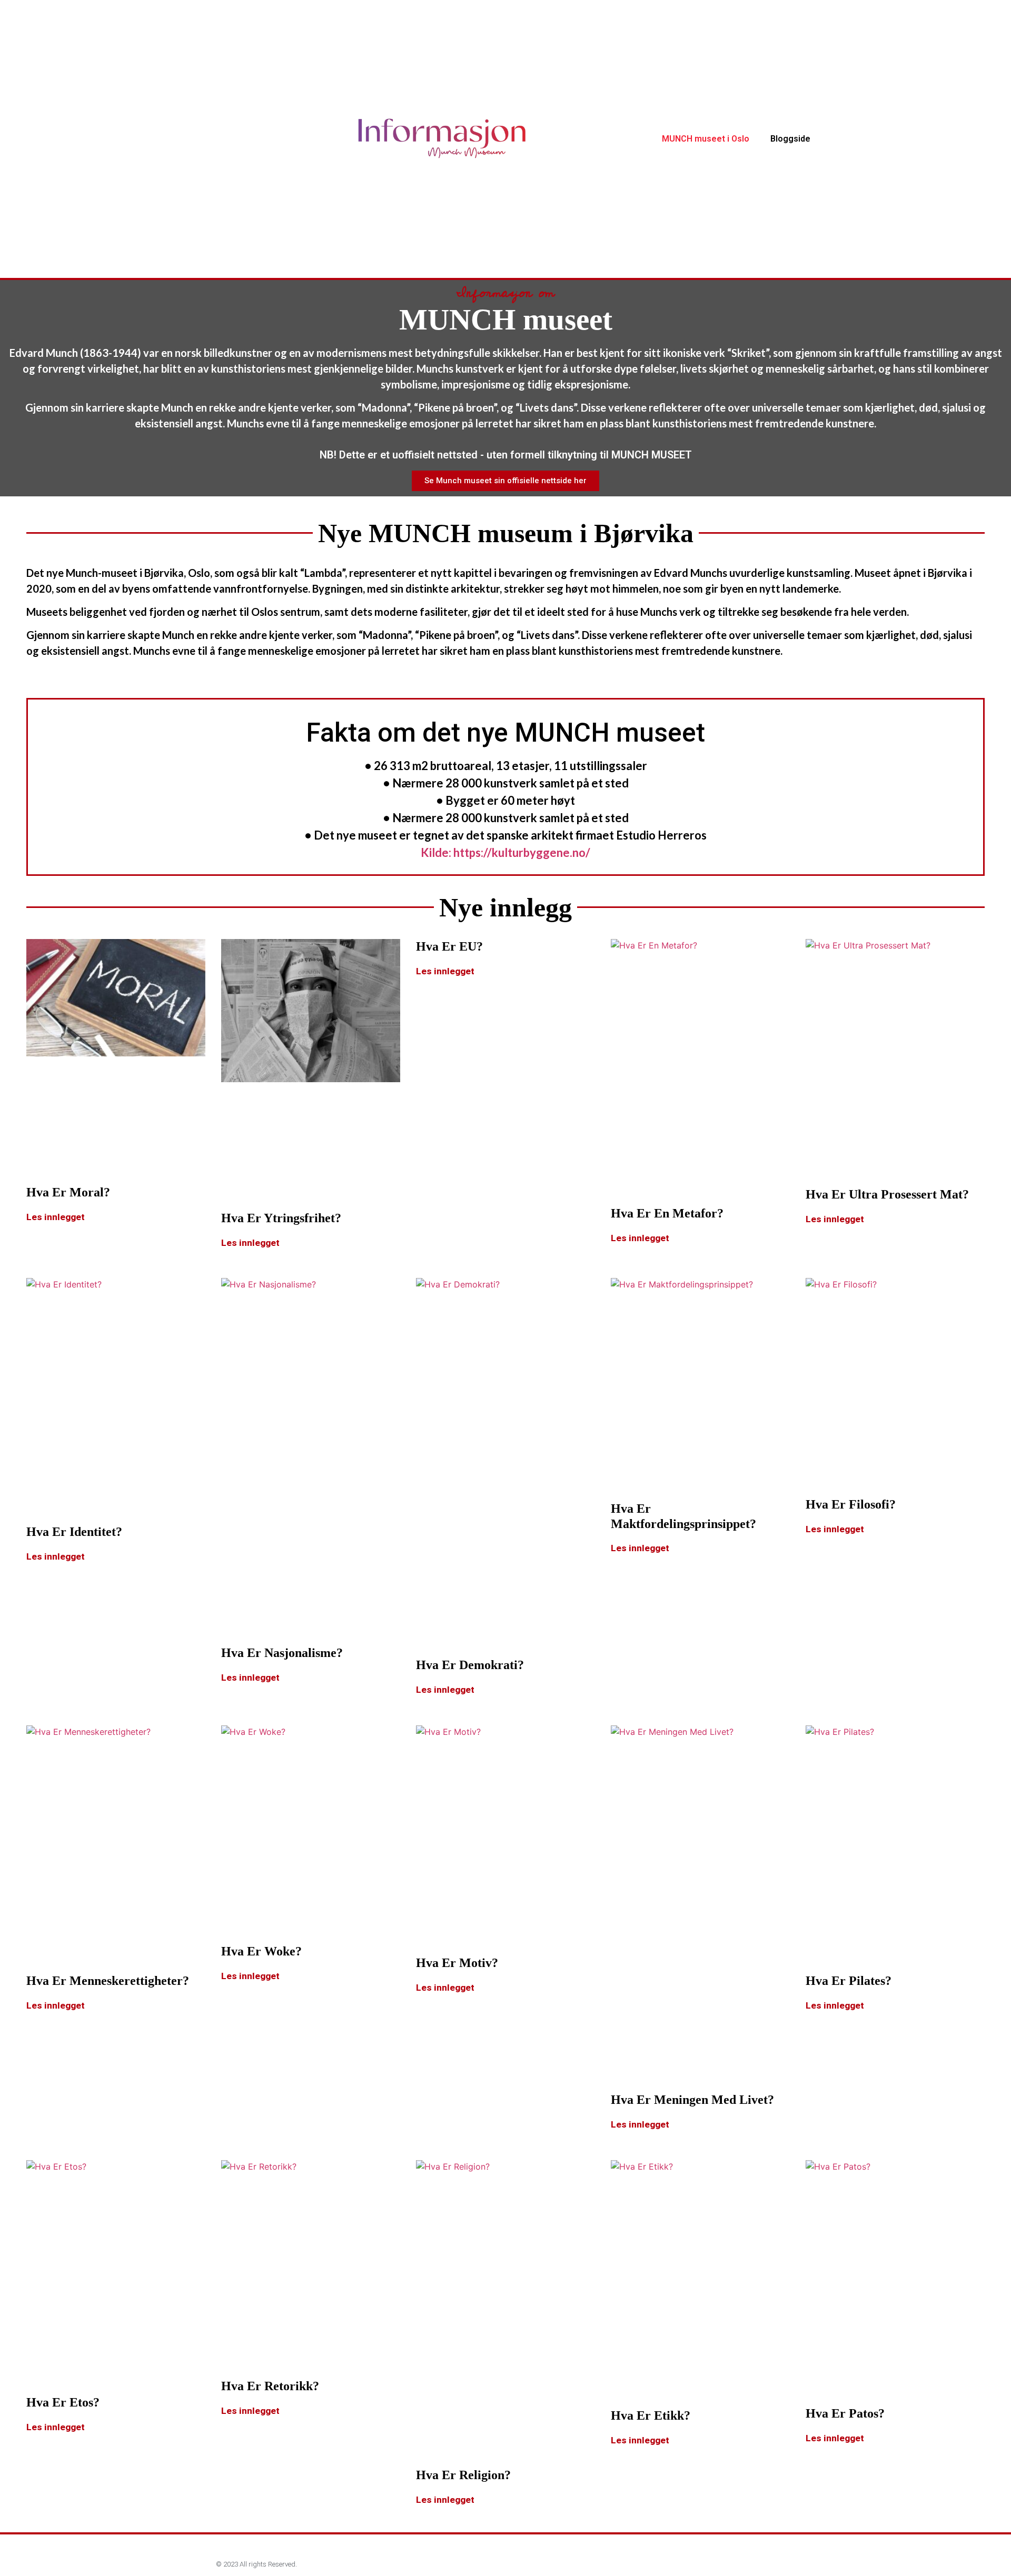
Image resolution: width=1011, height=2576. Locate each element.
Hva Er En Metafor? (667, 1213)
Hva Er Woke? (261, 1951)
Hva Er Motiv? (457, 1963)
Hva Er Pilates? (849, 1981)
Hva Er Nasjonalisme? (282, 1653)
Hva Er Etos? (63, 2402)
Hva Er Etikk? (651, 2415)
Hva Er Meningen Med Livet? (692, 2100)
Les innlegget (56, 1217)
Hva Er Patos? (845, 2413)
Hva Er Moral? (68, 1192)
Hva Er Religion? (463, 2475)
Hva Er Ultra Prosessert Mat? (887, 1194)
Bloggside (790, 139)
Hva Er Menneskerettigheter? (108, 1981)
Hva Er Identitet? (74, 1532)
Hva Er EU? (449, 946)
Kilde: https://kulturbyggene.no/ (506, 852)
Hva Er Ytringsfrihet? (281, 1218)
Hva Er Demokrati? (470, 1665)
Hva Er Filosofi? (851, 1504)
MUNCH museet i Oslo (706, 139)
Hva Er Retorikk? (270, 2386)
